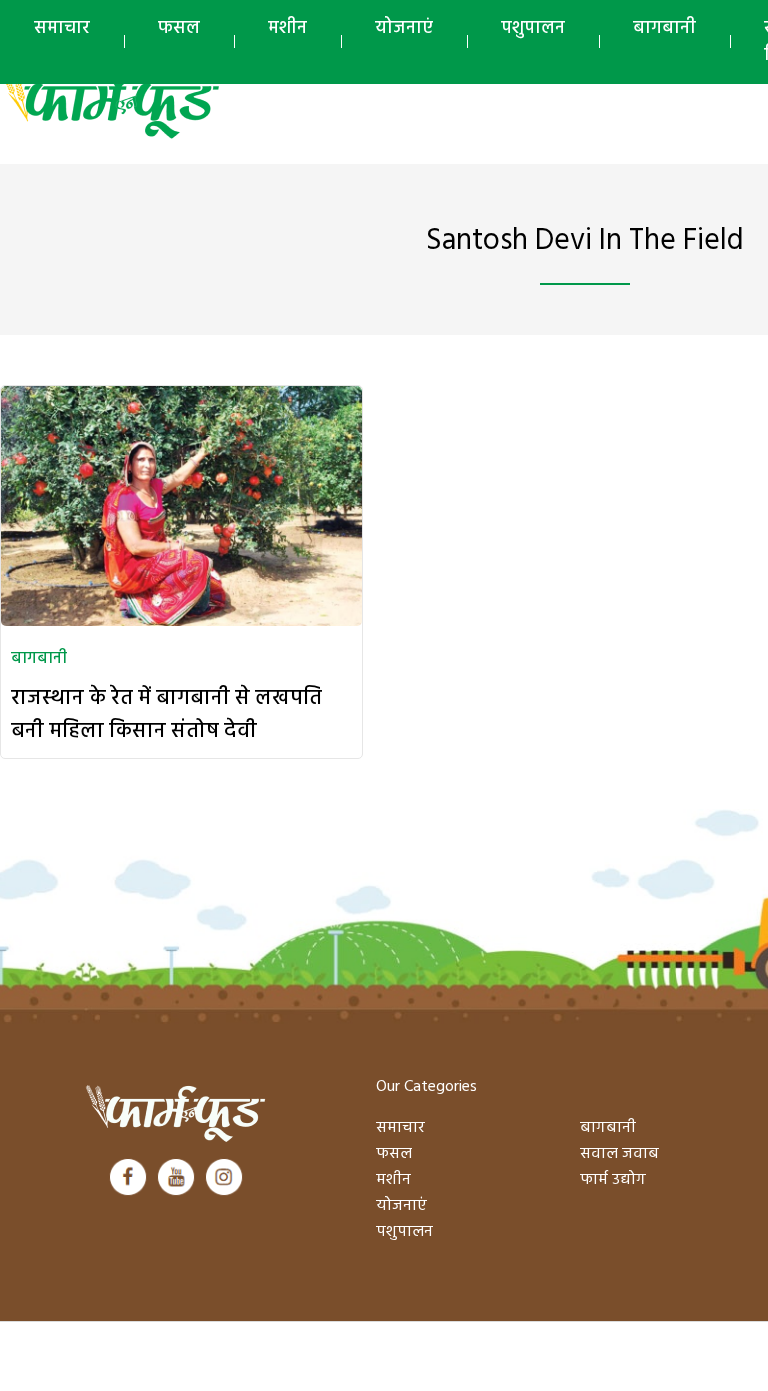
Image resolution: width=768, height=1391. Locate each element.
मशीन (287, 28)
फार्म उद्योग (613, 1180)
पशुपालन (533, 28)
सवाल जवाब (619, 1154)
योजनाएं (404, 28)
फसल (179, 28)
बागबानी (664, 28)
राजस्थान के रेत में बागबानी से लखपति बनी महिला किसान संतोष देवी (166, 715)
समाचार (62, 28)
